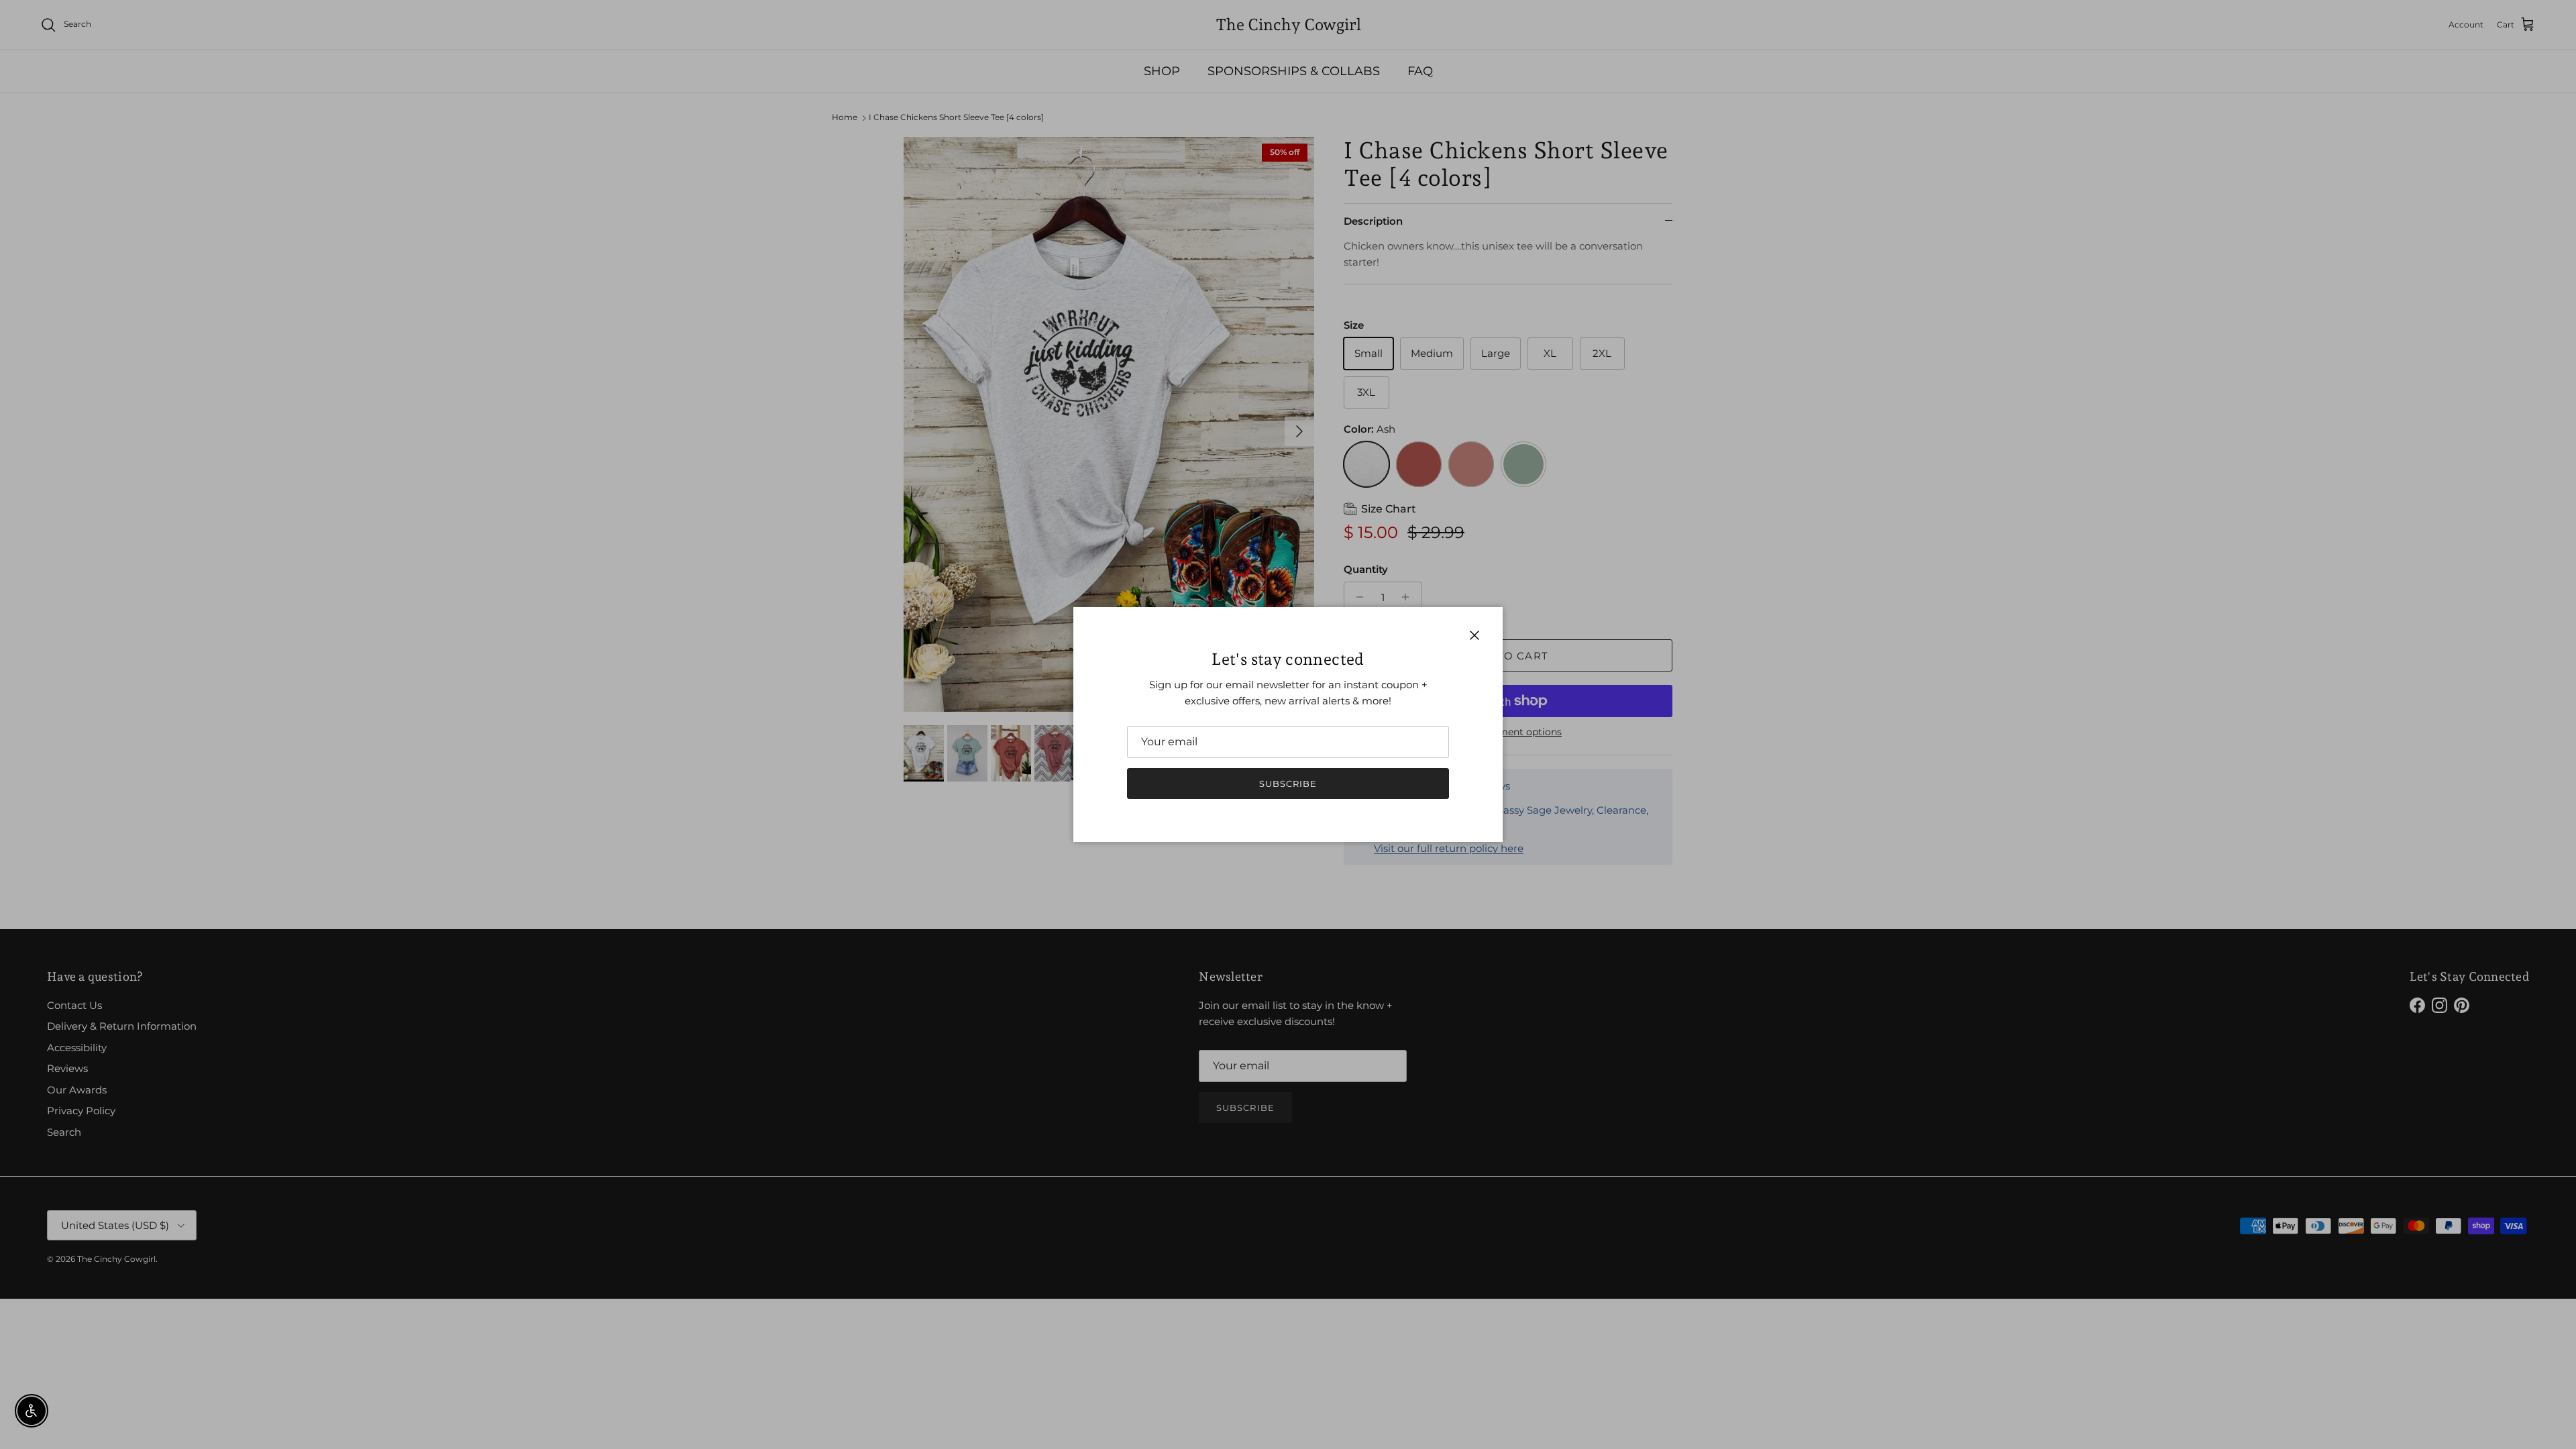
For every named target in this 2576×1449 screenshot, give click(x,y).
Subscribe (1288, 784)
